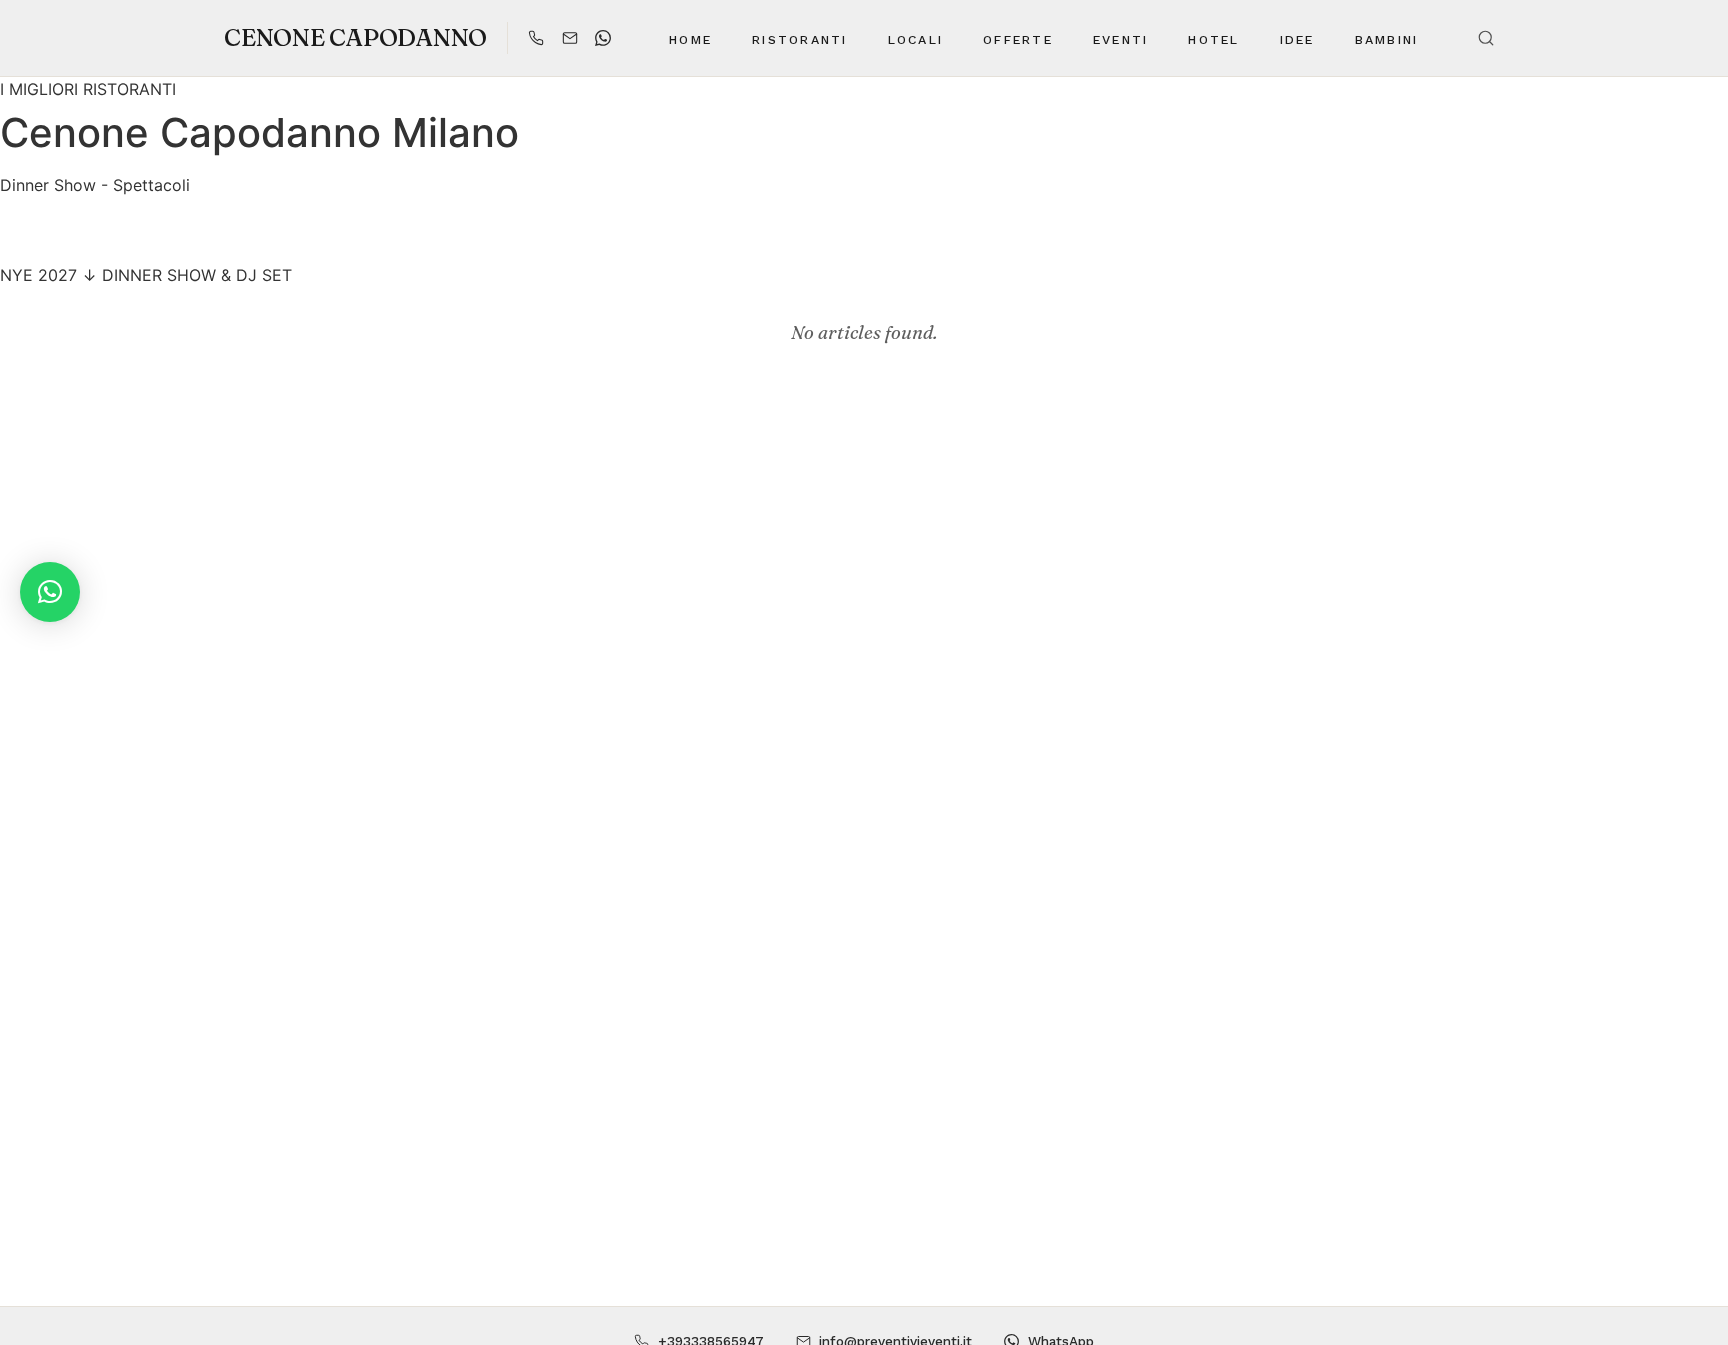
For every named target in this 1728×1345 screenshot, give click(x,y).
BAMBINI (1387, 39)
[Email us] (570, 38)
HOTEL (1213, 39)
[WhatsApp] (603, 38)
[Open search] (1486, 38)
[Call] (812, 241)
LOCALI (915, 39)
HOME (690, 39)
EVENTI (1120, 39)
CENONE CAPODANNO (355, 37)
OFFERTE (1018, 39)
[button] (50, 592)
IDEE (1297, 39)
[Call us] (536, 38)
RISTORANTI (799, 39)
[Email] (864, 241)
